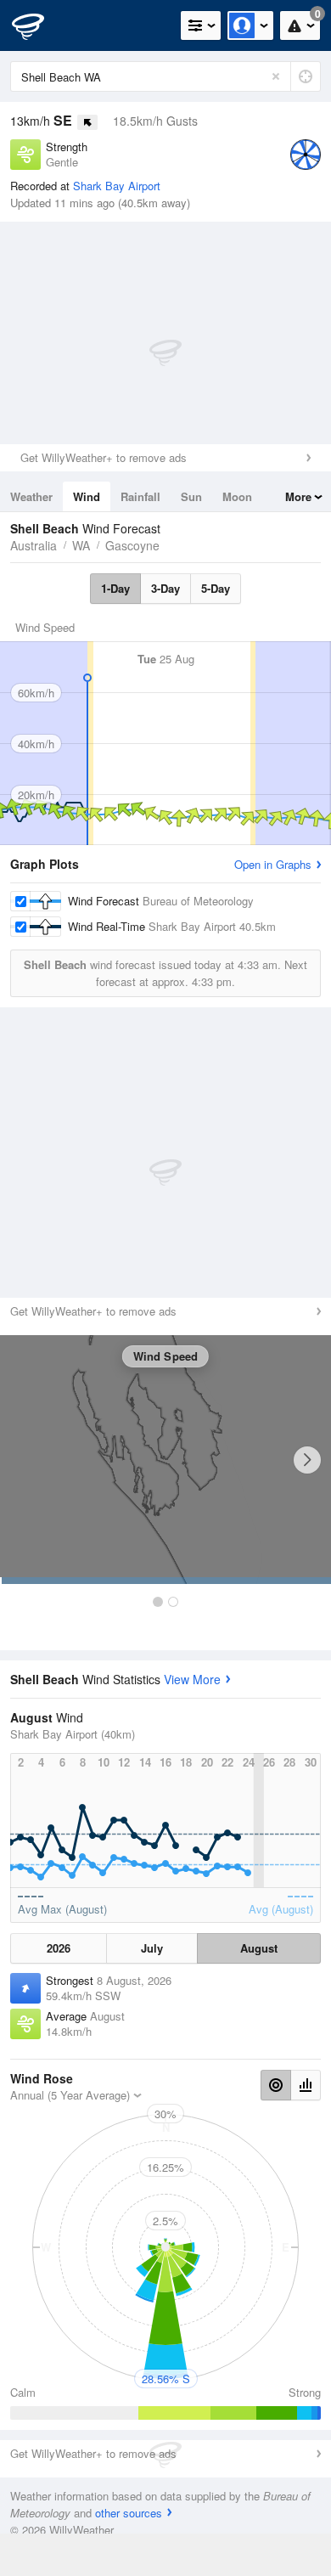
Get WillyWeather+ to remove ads (104, 457)
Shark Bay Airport (117, 186)
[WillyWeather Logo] (38, 25)
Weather (31, 496)
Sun (191, 496)
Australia (34, 545)
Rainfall (140, 496)
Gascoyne (132, 545)
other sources (129, 2513)
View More (192, 1679)
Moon (237, 496)
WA (81, 545)
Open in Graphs (273, 864)
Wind (87, 496)
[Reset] (276, 76)
